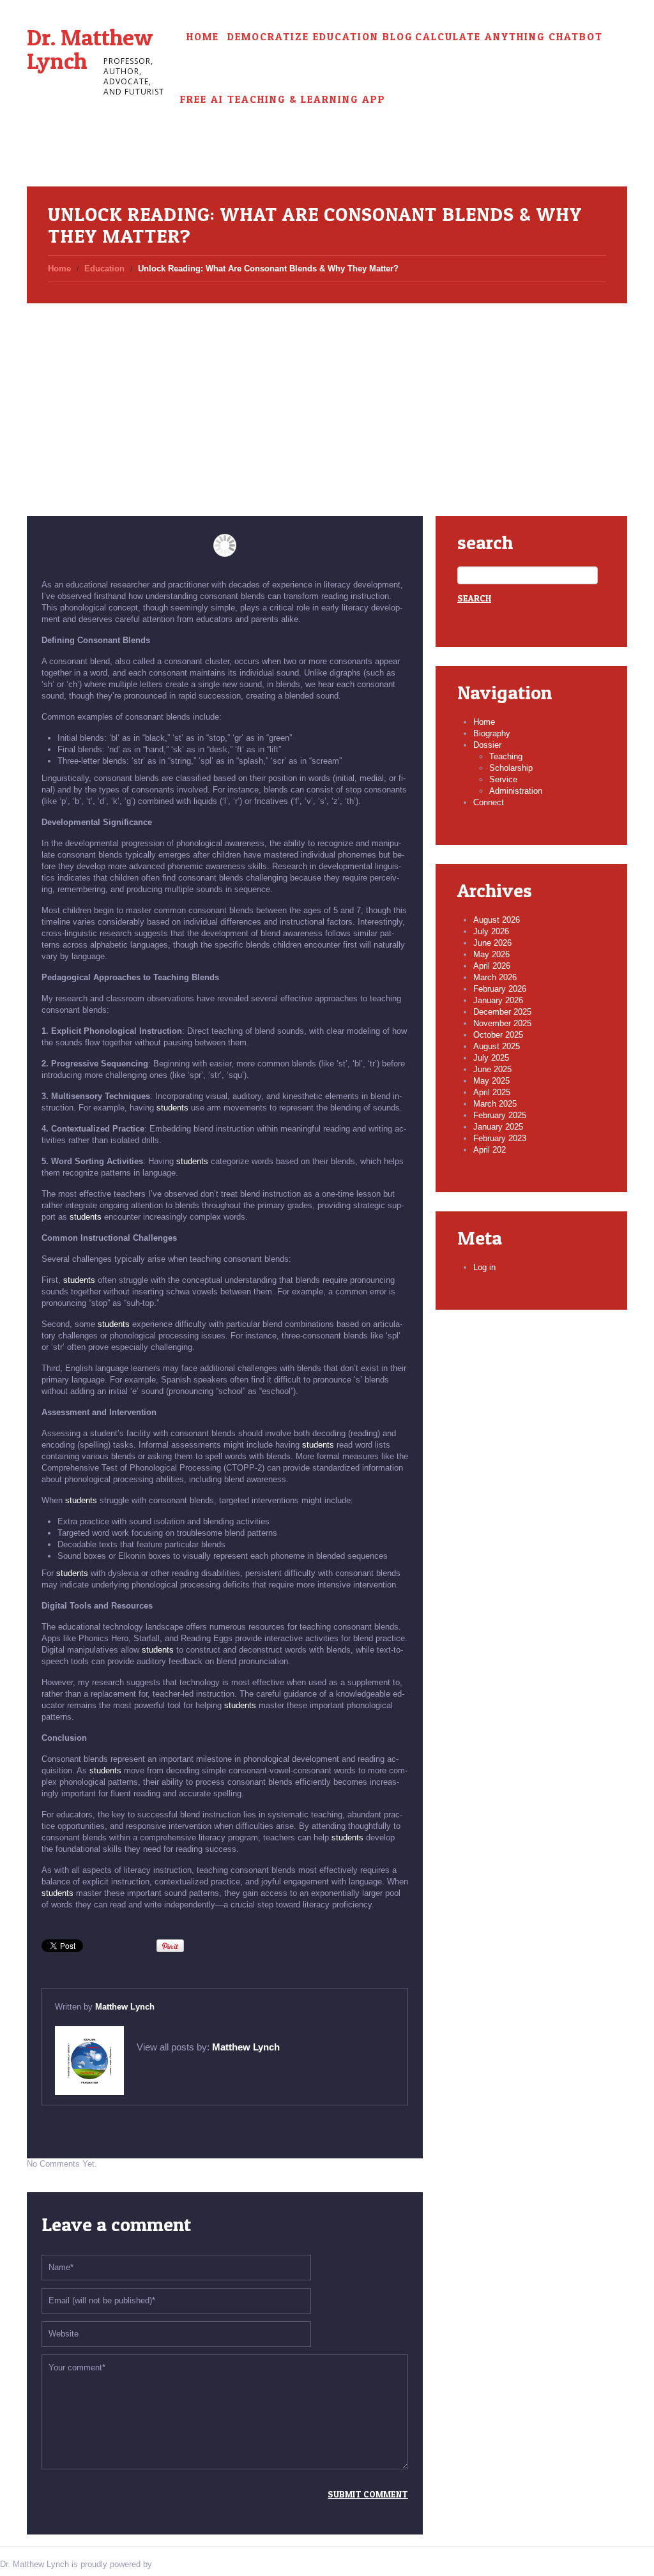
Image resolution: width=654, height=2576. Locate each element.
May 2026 (491, 954)
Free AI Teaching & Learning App (283, 99)
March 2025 (495, 1104)
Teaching (506, 756)
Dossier (487, 745)
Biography (492, 733)
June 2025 (492, 1069)
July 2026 (491, 931)
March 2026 (495, 977)
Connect (489, 802)
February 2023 (500, 1138)
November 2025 (502, 1023)
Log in (484, 1267)
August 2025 (497, 1046)
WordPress (175, 2564)
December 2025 (502, 1012)
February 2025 (500, 1115)
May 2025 (491, 1081)
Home (203, 37)
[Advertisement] (327, 395)
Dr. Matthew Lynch (90, 49)
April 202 (490, 1150)
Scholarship (511, 768)
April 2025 (492, 1092)
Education (104, 269)
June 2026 (492, 943)
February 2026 (500, 989)
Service (503, 779)
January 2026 (498, 1000)
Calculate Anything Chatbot (509, 37)
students (172, 1108)
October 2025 (498, 1035)
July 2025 (491, 1058)
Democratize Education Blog (320, 37)
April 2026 (492, 966)
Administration (516, 791)
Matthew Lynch (125, 2007)
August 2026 (497, 920)
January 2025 (498, 1127)
